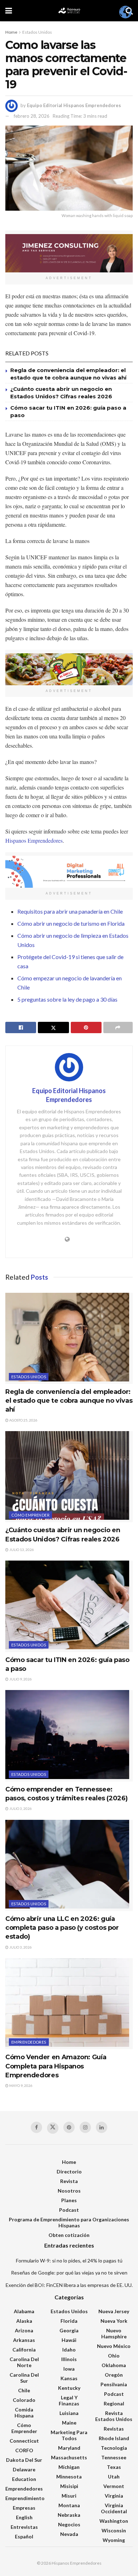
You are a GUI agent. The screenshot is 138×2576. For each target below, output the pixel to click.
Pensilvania (114, 2384)
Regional (114, 2403)
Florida (69, 2321)
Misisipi (69, 2486)
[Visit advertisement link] (69, 253)
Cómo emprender (30, 1515)
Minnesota (69, 2477)
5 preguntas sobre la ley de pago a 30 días (67, 999)
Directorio (69, 2171)
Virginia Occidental (114, 2508)
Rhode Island (114, 2438)
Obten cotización (69, 2235)
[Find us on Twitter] (53, 2128)
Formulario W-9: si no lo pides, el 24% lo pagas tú (69, 2261)
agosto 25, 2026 (23, 1420)
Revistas (114, 2429)
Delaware (24, 2469)
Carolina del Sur (24, 2378)
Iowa (69, 2369)
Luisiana (69, 2413)
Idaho (69, 2350)
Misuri (69, 2496)
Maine (69, 2423)
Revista (69, 2181)
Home (11, 32)
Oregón (114, 2375)
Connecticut (24, 2441)
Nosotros (69, 2191)
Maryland (69, 2448)
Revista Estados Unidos (114, 2416)
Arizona (24, 2330)
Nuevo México (114, 2346)
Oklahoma (114, 2365)
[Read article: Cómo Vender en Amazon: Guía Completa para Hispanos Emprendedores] (69, 2004)
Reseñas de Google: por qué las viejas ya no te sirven (69, 2273)
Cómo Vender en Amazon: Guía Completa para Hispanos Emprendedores (56, 2066)
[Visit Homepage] (69, 11)
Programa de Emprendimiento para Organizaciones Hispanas (69, 2222)
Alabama (24, 2311)
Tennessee (114, 2457)
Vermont (114, 2486)
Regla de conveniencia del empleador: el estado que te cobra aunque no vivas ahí (69, 1401)
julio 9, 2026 (20, 1679)
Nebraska (69, 2515)
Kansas (69, 2378)
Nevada (69, 2534)
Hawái (69, 2340)
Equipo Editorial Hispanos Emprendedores (74, 105)
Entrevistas (24, 2527)
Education (24, 2479)
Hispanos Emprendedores (34, 840)
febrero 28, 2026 (32, 116)
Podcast (69, 2210)
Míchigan (69, 2467)
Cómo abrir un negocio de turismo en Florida (71, 923)
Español (24, 2536)
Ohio (114, 2356)
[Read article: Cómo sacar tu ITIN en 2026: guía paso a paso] (69, 1606)
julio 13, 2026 (21, 1550)
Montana (69, 2505)
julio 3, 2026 (20, 1808)
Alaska (24, 2321)
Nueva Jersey (114, 2311)
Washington (114, 2521)
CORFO (24, 2450)
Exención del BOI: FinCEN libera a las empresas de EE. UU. (69, 2285)
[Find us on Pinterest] (69, 2127)
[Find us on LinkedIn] (102, 2127)
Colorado (24, 2400)
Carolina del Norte (24, 2362)
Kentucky (69, 2388)
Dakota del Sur (24, 2460)
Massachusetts (69, 2457)
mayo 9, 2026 (21, 2085)
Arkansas (24, 2340)
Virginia (114, 2496)
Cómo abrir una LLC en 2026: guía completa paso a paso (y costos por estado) (62, 1928)
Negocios (69, 2524)
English (24, 2517)
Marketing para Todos (69, 2435)
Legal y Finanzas (69, 2400)
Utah (114, 2477)
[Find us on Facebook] (36, 2127)
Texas (114, 2467)
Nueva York (114, 2321)
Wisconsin (114, 2530)
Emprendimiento (25, 2498)
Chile (24, 2390)
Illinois (69, 2359)
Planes (69, 2200)
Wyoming (114, 2540)
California (24, 2350)
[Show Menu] (9, 11)
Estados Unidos (37, 32)
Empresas (24, 2508)
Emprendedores (29, 2042)
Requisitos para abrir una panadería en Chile (70, 911)
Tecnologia (114, 2448)
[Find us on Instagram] (85, 2127)
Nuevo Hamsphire (114, 2333)
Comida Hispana (24, 2412)
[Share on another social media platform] (118, 1027)
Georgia (69, 2330)
